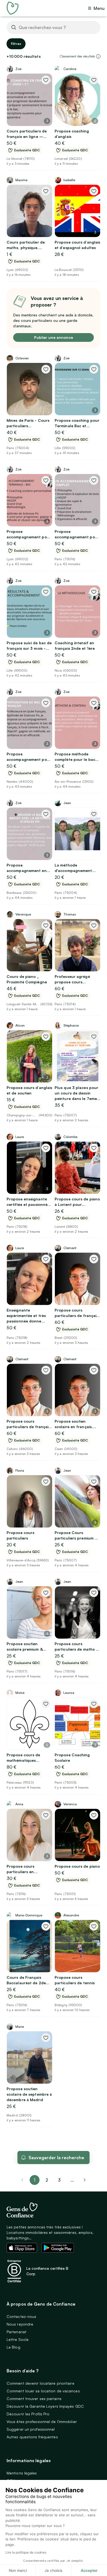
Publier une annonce (54, 337)
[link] (85, 2180)
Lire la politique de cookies (26, 2552)
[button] (98, 56)
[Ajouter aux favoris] (46, 80)
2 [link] (47, 2180)
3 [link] (59, 2180)
